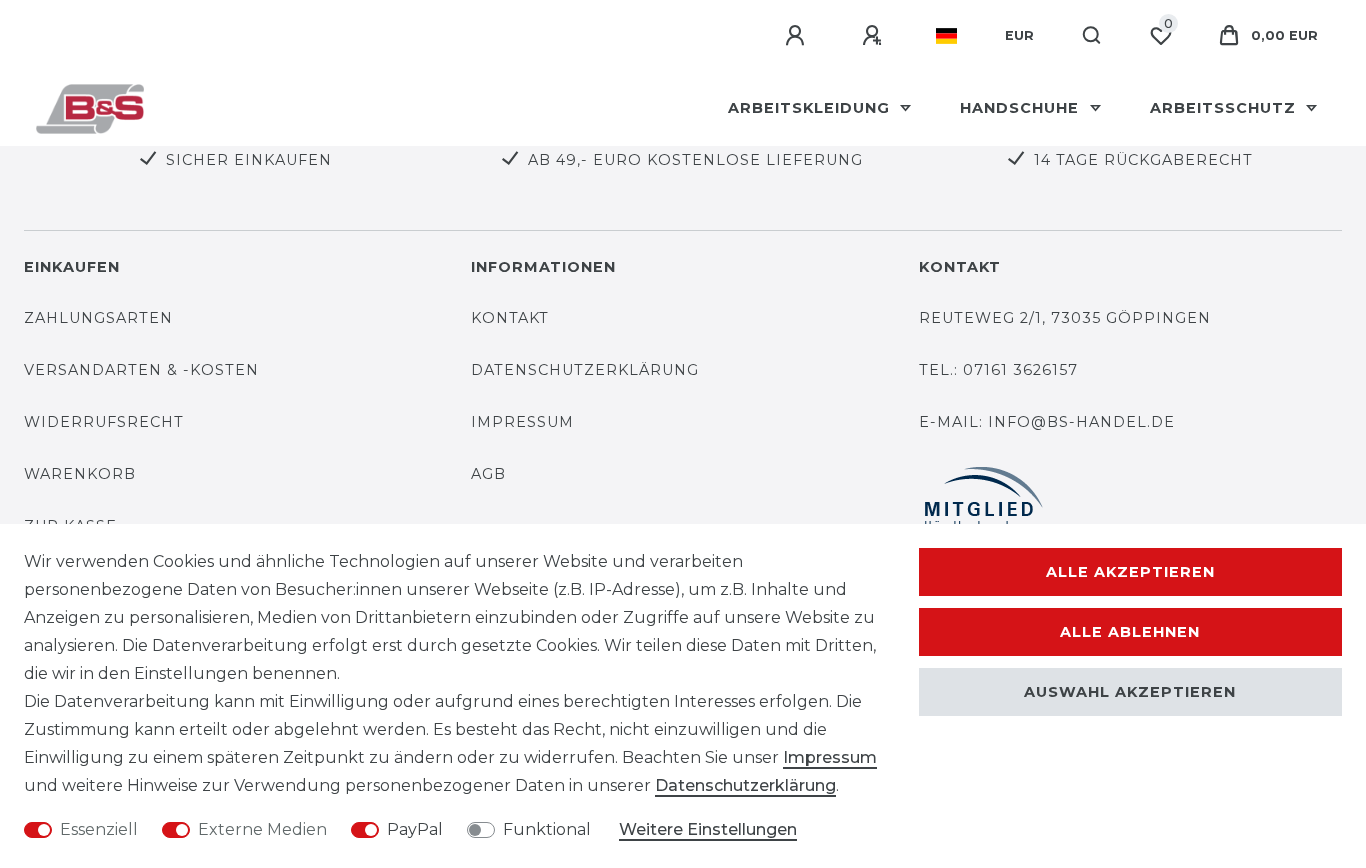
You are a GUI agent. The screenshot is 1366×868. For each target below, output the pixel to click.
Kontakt (510, 318)
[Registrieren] (875, 36)
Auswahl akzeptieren (1130, 692)
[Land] (946, 36)
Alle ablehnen (1130, 632)
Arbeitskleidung (811, 108)
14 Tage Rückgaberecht (1143, 160)
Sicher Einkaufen (249, 160)
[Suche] (1092, 36)
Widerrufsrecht (104, 422)
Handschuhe (1022, 108)
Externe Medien (262, 829)
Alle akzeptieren (1130, 572)
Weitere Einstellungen (708, 829)
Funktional (547, 829)
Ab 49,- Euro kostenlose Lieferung (695, 160)
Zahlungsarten (98, 318)
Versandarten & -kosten (141, 370)
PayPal (415, 829)
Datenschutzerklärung (585, 370)
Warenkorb (80, 474)
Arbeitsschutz (1225, 108)
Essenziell (99, 829)
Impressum (522, 422)
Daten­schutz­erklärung (745, 785)
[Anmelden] (798, 36)
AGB (488, 474)
